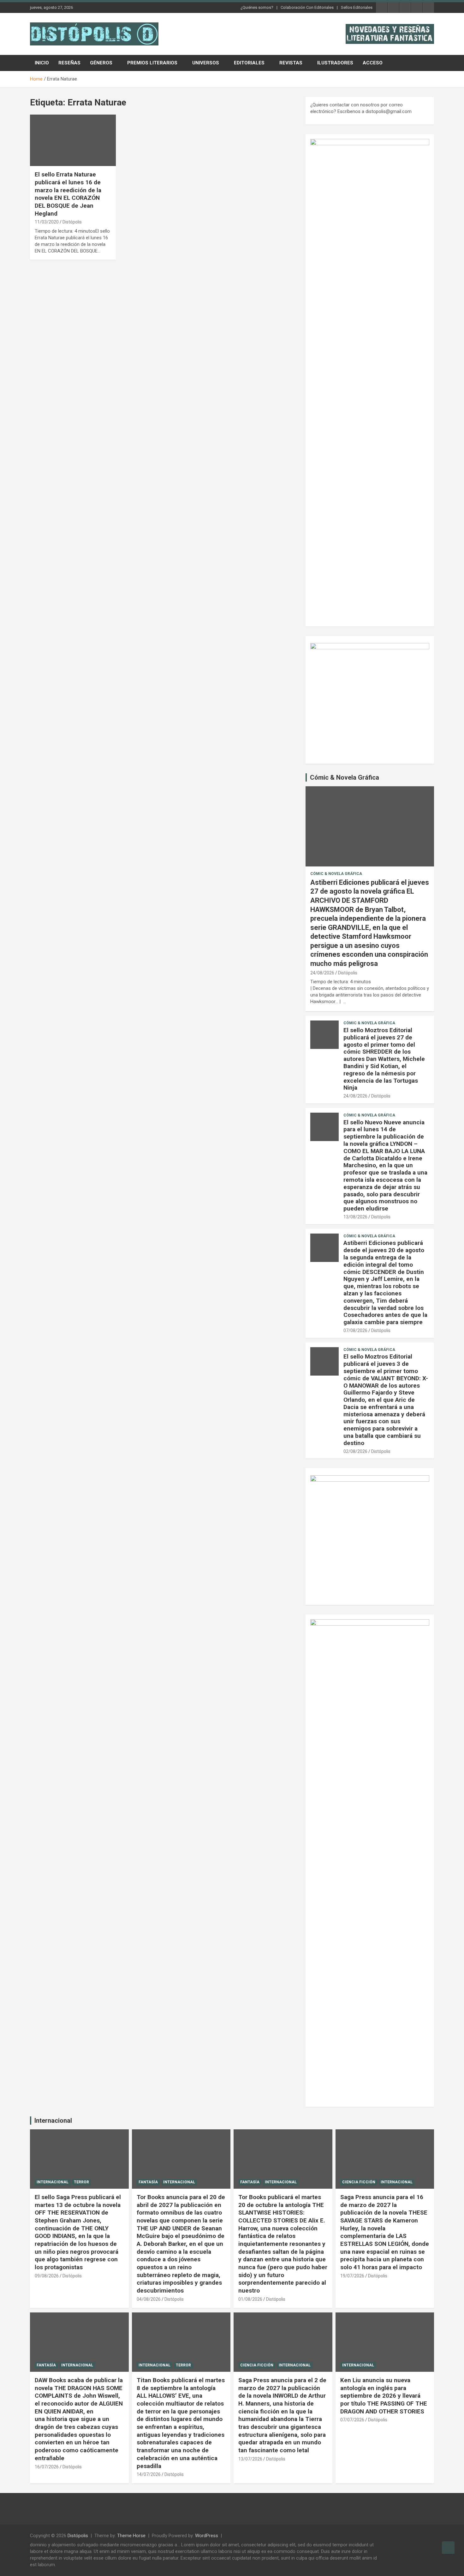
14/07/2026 (149, 2474)
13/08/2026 (355, 1217)
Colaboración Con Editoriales (307, 7)
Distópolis (72, 222)
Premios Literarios (152, 63)
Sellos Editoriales (357, 7)
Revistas (291, 63)
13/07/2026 (250, 2459)
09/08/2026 (47, 2276)
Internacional (53, 2121)
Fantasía (148, 2182)
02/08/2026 (355, 1451)
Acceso (373, 63)
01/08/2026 (250, 2299)
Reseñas (69, 63)
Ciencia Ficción (359, 2182)
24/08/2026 (322, 973)
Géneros (101, 63)
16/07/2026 (47, 2467)
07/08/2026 (355, 1330)
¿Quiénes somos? (257, 7)
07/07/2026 (352, 2420)
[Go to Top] (448, 2548)
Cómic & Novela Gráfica (345, 777)
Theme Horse (131, 2536)
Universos (206, 63)
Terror (81, 2182)
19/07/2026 (352, 2276)
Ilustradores (335, 63)
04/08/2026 (149, 2299)
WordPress (207, 2536)
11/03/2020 (47, 222)
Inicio (42, 63)
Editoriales (249, 63)
